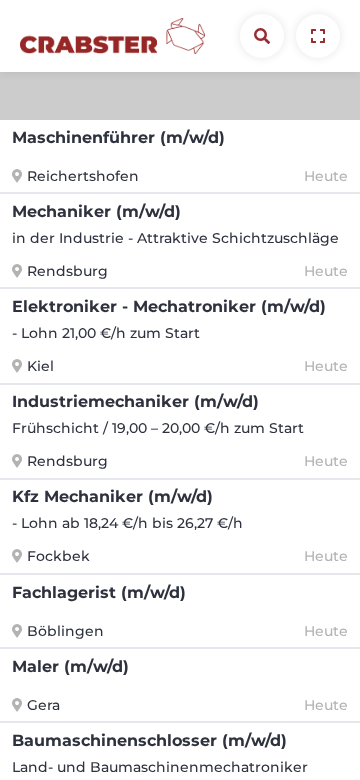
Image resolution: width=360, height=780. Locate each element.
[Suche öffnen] (262, 36)
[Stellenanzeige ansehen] (318, 36)
